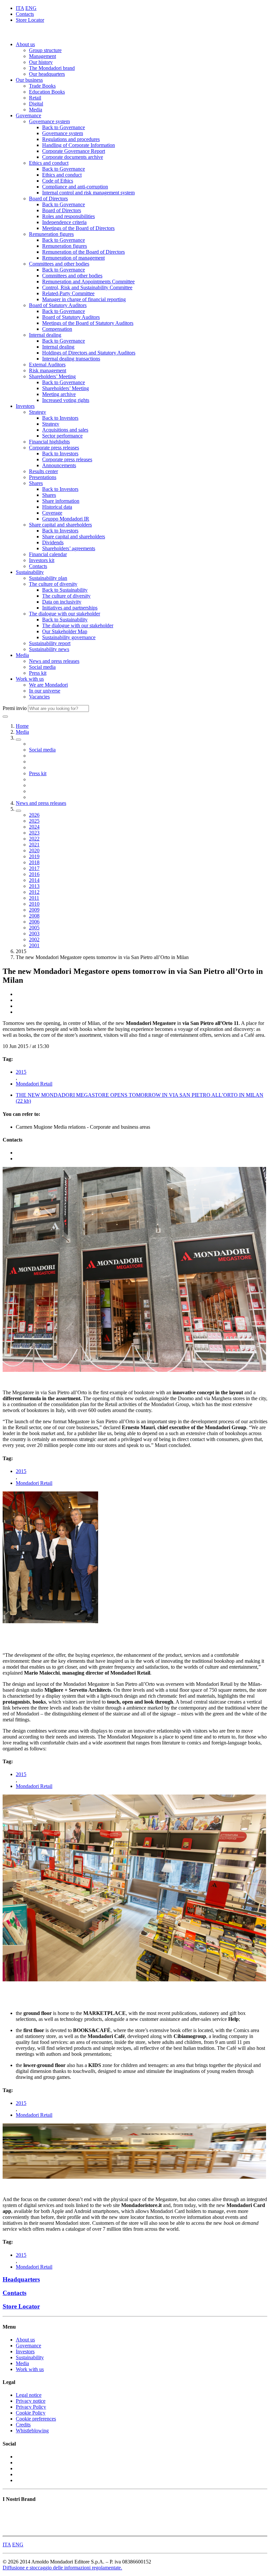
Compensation (57, 329)
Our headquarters (47, 74)
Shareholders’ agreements (69, 548)
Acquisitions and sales (65, 430)
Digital (36, 104)
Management (42, 56)
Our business (29, 80)
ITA (20, 8)
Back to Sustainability (65, 590)
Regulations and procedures (71, 139)
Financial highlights (49, 442)
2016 (34, 874)
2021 (34, 845)
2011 (34, 898)
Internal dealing (45, 335)
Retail (35, 98)
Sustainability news (49, 649)
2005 (34, 928)
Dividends (53, 542)
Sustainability (30, 572)
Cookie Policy (31, 2413)
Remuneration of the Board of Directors (83, 252)
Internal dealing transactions (71, 359)
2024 (34, 827)
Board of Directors (48, 198)
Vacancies (39, 697)
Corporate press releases (54, 448)
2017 (34, 868)
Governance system (49, 121)
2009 (34, 910)
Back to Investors (60, 418)
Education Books (47, 92)
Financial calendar (48, 554)
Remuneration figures (51, 234)
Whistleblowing (32, 2431)
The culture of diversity (53, 584)
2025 (34, 821)
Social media (42, 667)
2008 (34, 916)
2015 (21, 1072)
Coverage (52, 513)
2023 (34, 833)
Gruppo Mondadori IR (66, 519)
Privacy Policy (31, 2407)
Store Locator (30, 20)
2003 (34, 934)
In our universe (45, 691)
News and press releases (54, 661)
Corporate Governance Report (74, 151)
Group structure (45, 50)
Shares (36, 483)
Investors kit (42, 560)
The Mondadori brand (52, 68)
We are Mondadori (48, 685)
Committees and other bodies (59, 264)
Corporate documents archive (73, 157)
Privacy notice (31, 2401)
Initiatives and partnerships (70, 608)
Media (36, 110)
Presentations (43, 477)
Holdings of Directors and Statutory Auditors (89, 353)
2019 (34, 856)
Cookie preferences (36, 2419)
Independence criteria (64, 222)
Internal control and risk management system (88, 193)
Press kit (38, 673)
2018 (34, 862)
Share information (61, 501)
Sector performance (62, 436)
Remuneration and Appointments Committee (88, 282)
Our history (41, 62)
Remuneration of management (73, 258)
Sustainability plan (48, 578)
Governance (28, 115)
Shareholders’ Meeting (52, 376)
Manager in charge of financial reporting (84, 299)
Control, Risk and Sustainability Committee (87, 287)
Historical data (57, 507)
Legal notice (29, 2395)
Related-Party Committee (68, 293)
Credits (23, 2425)
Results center (43, 471)
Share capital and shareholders (60, 525)
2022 (34, 839)
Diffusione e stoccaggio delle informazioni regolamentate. (62, 2568)
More (8, 2530)
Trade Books (42, 86)
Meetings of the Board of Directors (78, 228)
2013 (34, 886)
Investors (25, 406)
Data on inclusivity (62, 602)
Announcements (59, 465)
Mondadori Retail (34, 1084)
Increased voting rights (66, 400)
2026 (34, 815)
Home (22, 726)
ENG (31, 8)
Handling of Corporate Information (79, 145)
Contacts (25, 14)
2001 (34, 945)
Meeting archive (59, 394)
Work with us (30, 679)
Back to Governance (64, 127)
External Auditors (47, 365)
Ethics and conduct (49, 163)
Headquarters (21, 2279)
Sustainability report (50, 643)
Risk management (48, 370)
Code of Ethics (58, 181)
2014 (34, 880)
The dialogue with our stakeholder (65, 614)
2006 (34, 922)
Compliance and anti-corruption (75, 187)
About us (25, 44)
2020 (34, 850)
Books (9, 2512)
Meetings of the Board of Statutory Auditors (88, 323)
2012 (34, 892)
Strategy (38, 412)
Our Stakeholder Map (65, 631)
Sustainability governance (69, 637)
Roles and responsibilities (68, 216)
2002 (34, 939)
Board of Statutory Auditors (58, 305)
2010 (34, 904)
